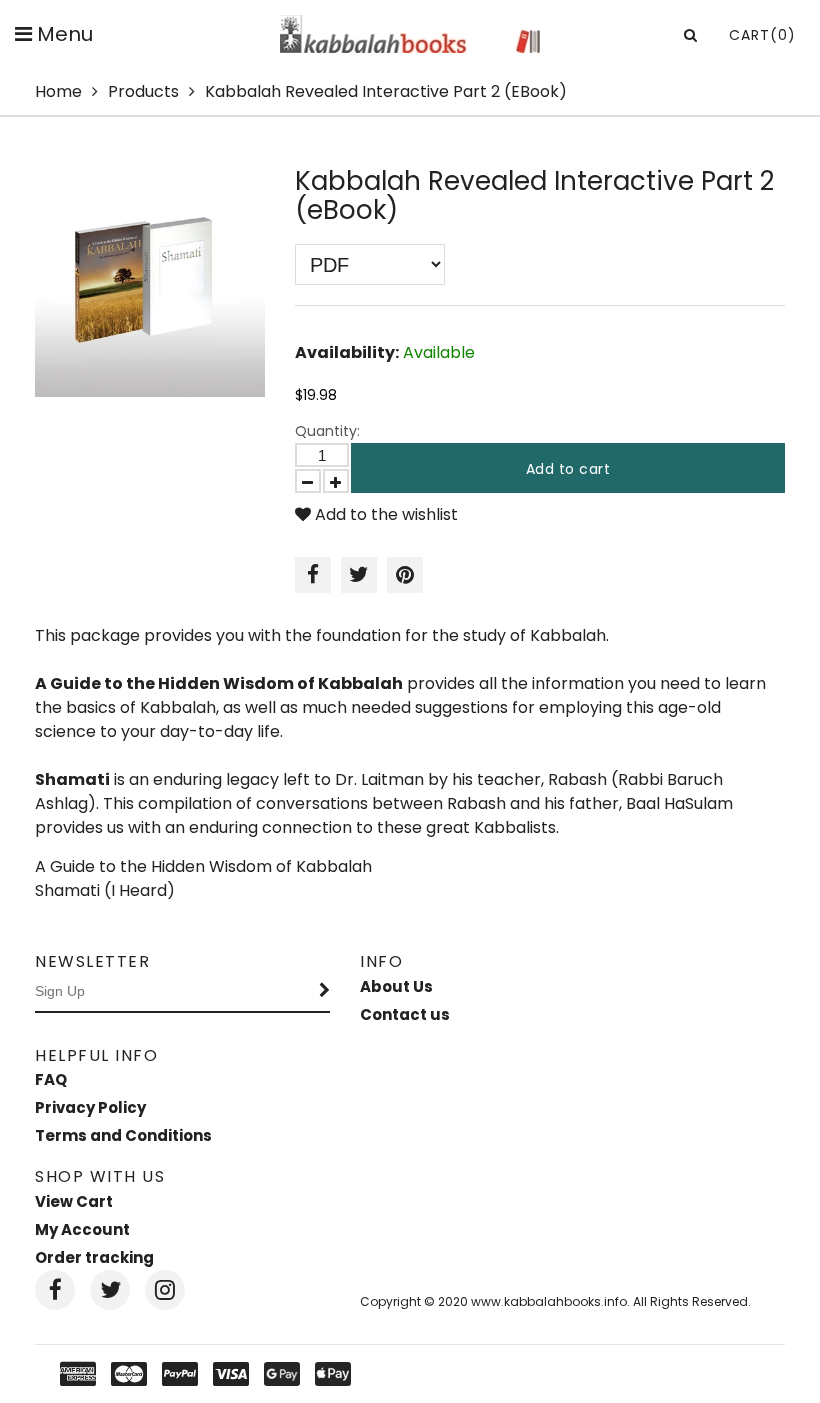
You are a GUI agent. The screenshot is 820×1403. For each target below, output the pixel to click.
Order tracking (94, 1257)
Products (143, 91)
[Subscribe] (325, 992)
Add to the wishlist (384, 514)
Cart (762, 35)
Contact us (405, 1014)
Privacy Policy (90, 1107)
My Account (82, 1229)
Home (58, 91)
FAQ (51, 1079)
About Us (396, 986)
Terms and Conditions (123, 1135)
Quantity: (327, 431)
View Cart (74, 1201)
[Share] (313, 575)
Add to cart (568, 469)
